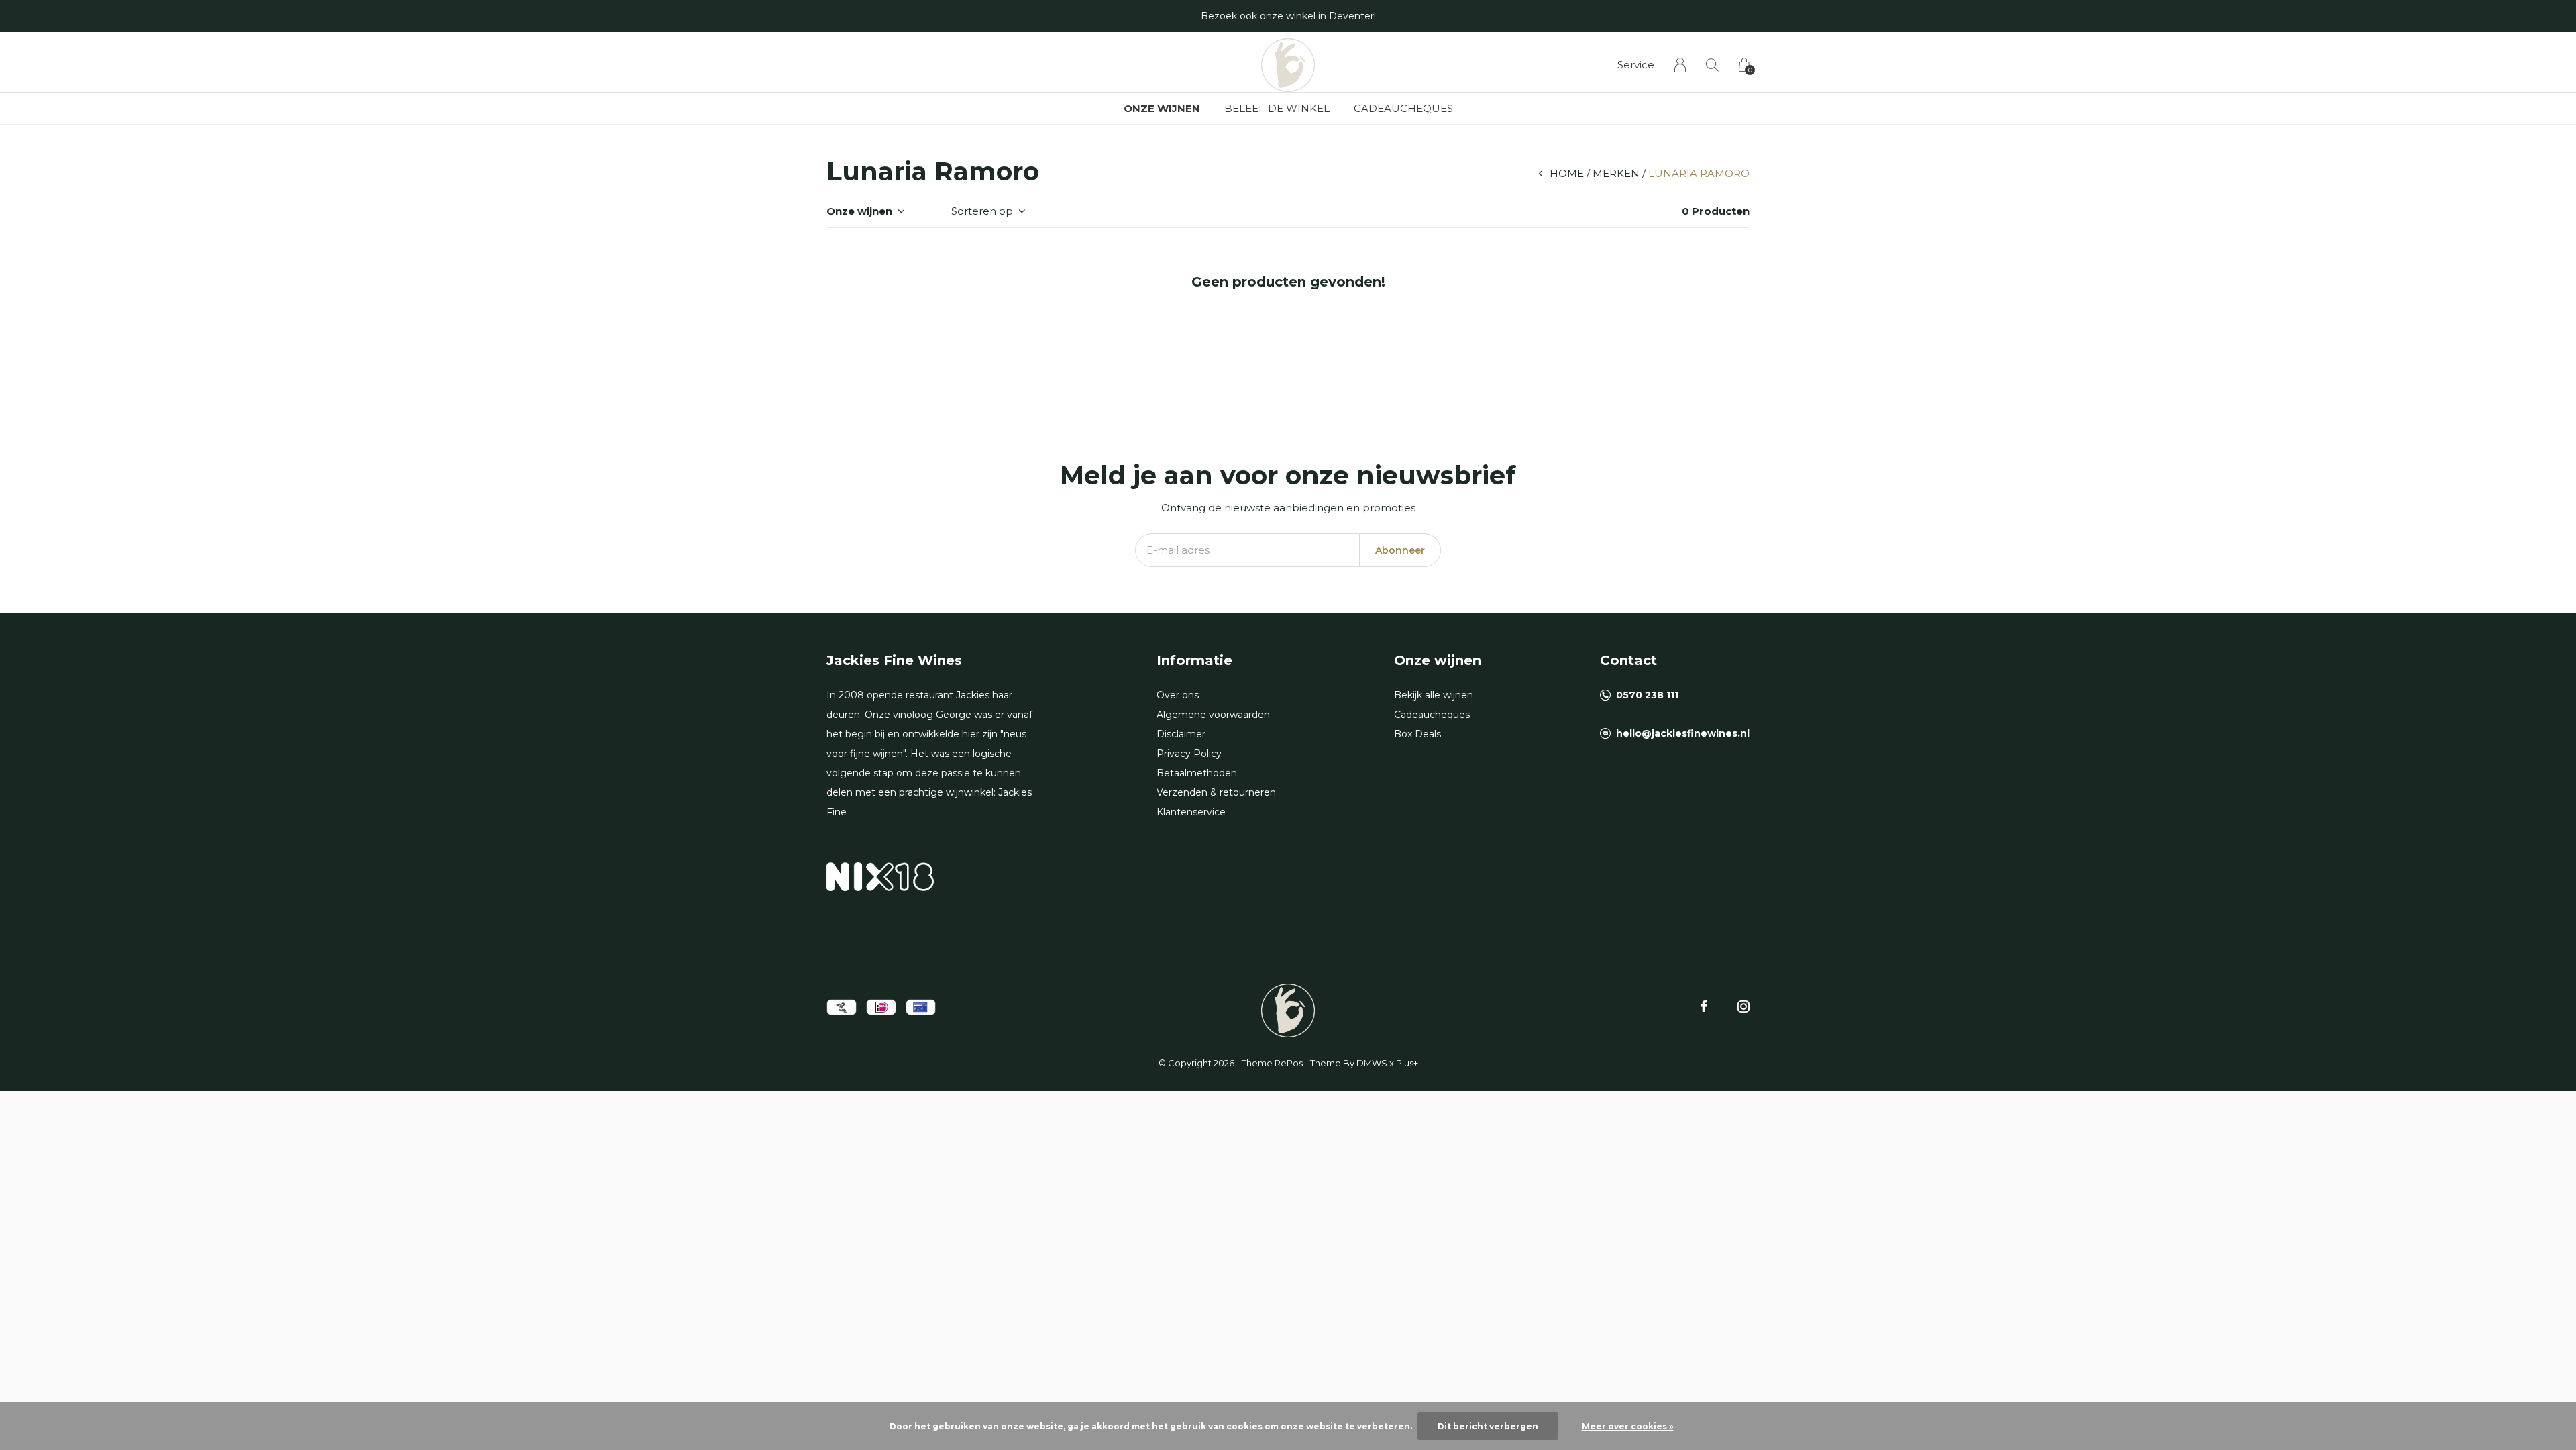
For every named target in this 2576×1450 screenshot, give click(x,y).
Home (1567, 173)
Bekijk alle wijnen (1434, 695)
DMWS (1372, 1063)
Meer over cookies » (1628, 1426)
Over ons (1178, 695)
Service (1636, 65)
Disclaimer (1181, 734)
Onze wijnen (1162, 108)
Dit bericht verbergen (1488, 1426)
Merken (1616, 173)
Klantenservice (1191, 812)
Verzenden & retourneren (1216, 792)
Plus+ (1407, 1063)
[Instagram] (1743, 1006)
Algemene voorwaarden (1213, 715)
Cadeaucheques (1403, 108)
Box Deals (1417, 734)
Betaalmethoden (1197, 773)
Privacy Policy (1189, 754)
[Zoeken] (1712, 65)
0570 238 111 (1647, 695)
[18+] (880, 876)
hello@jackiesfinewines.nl (1683, 733)
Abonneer (1400, 550)
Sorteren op (982, 211)
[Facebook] (1704, 1006)
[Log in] (1680, 65)
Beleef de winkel (1277, 108)
